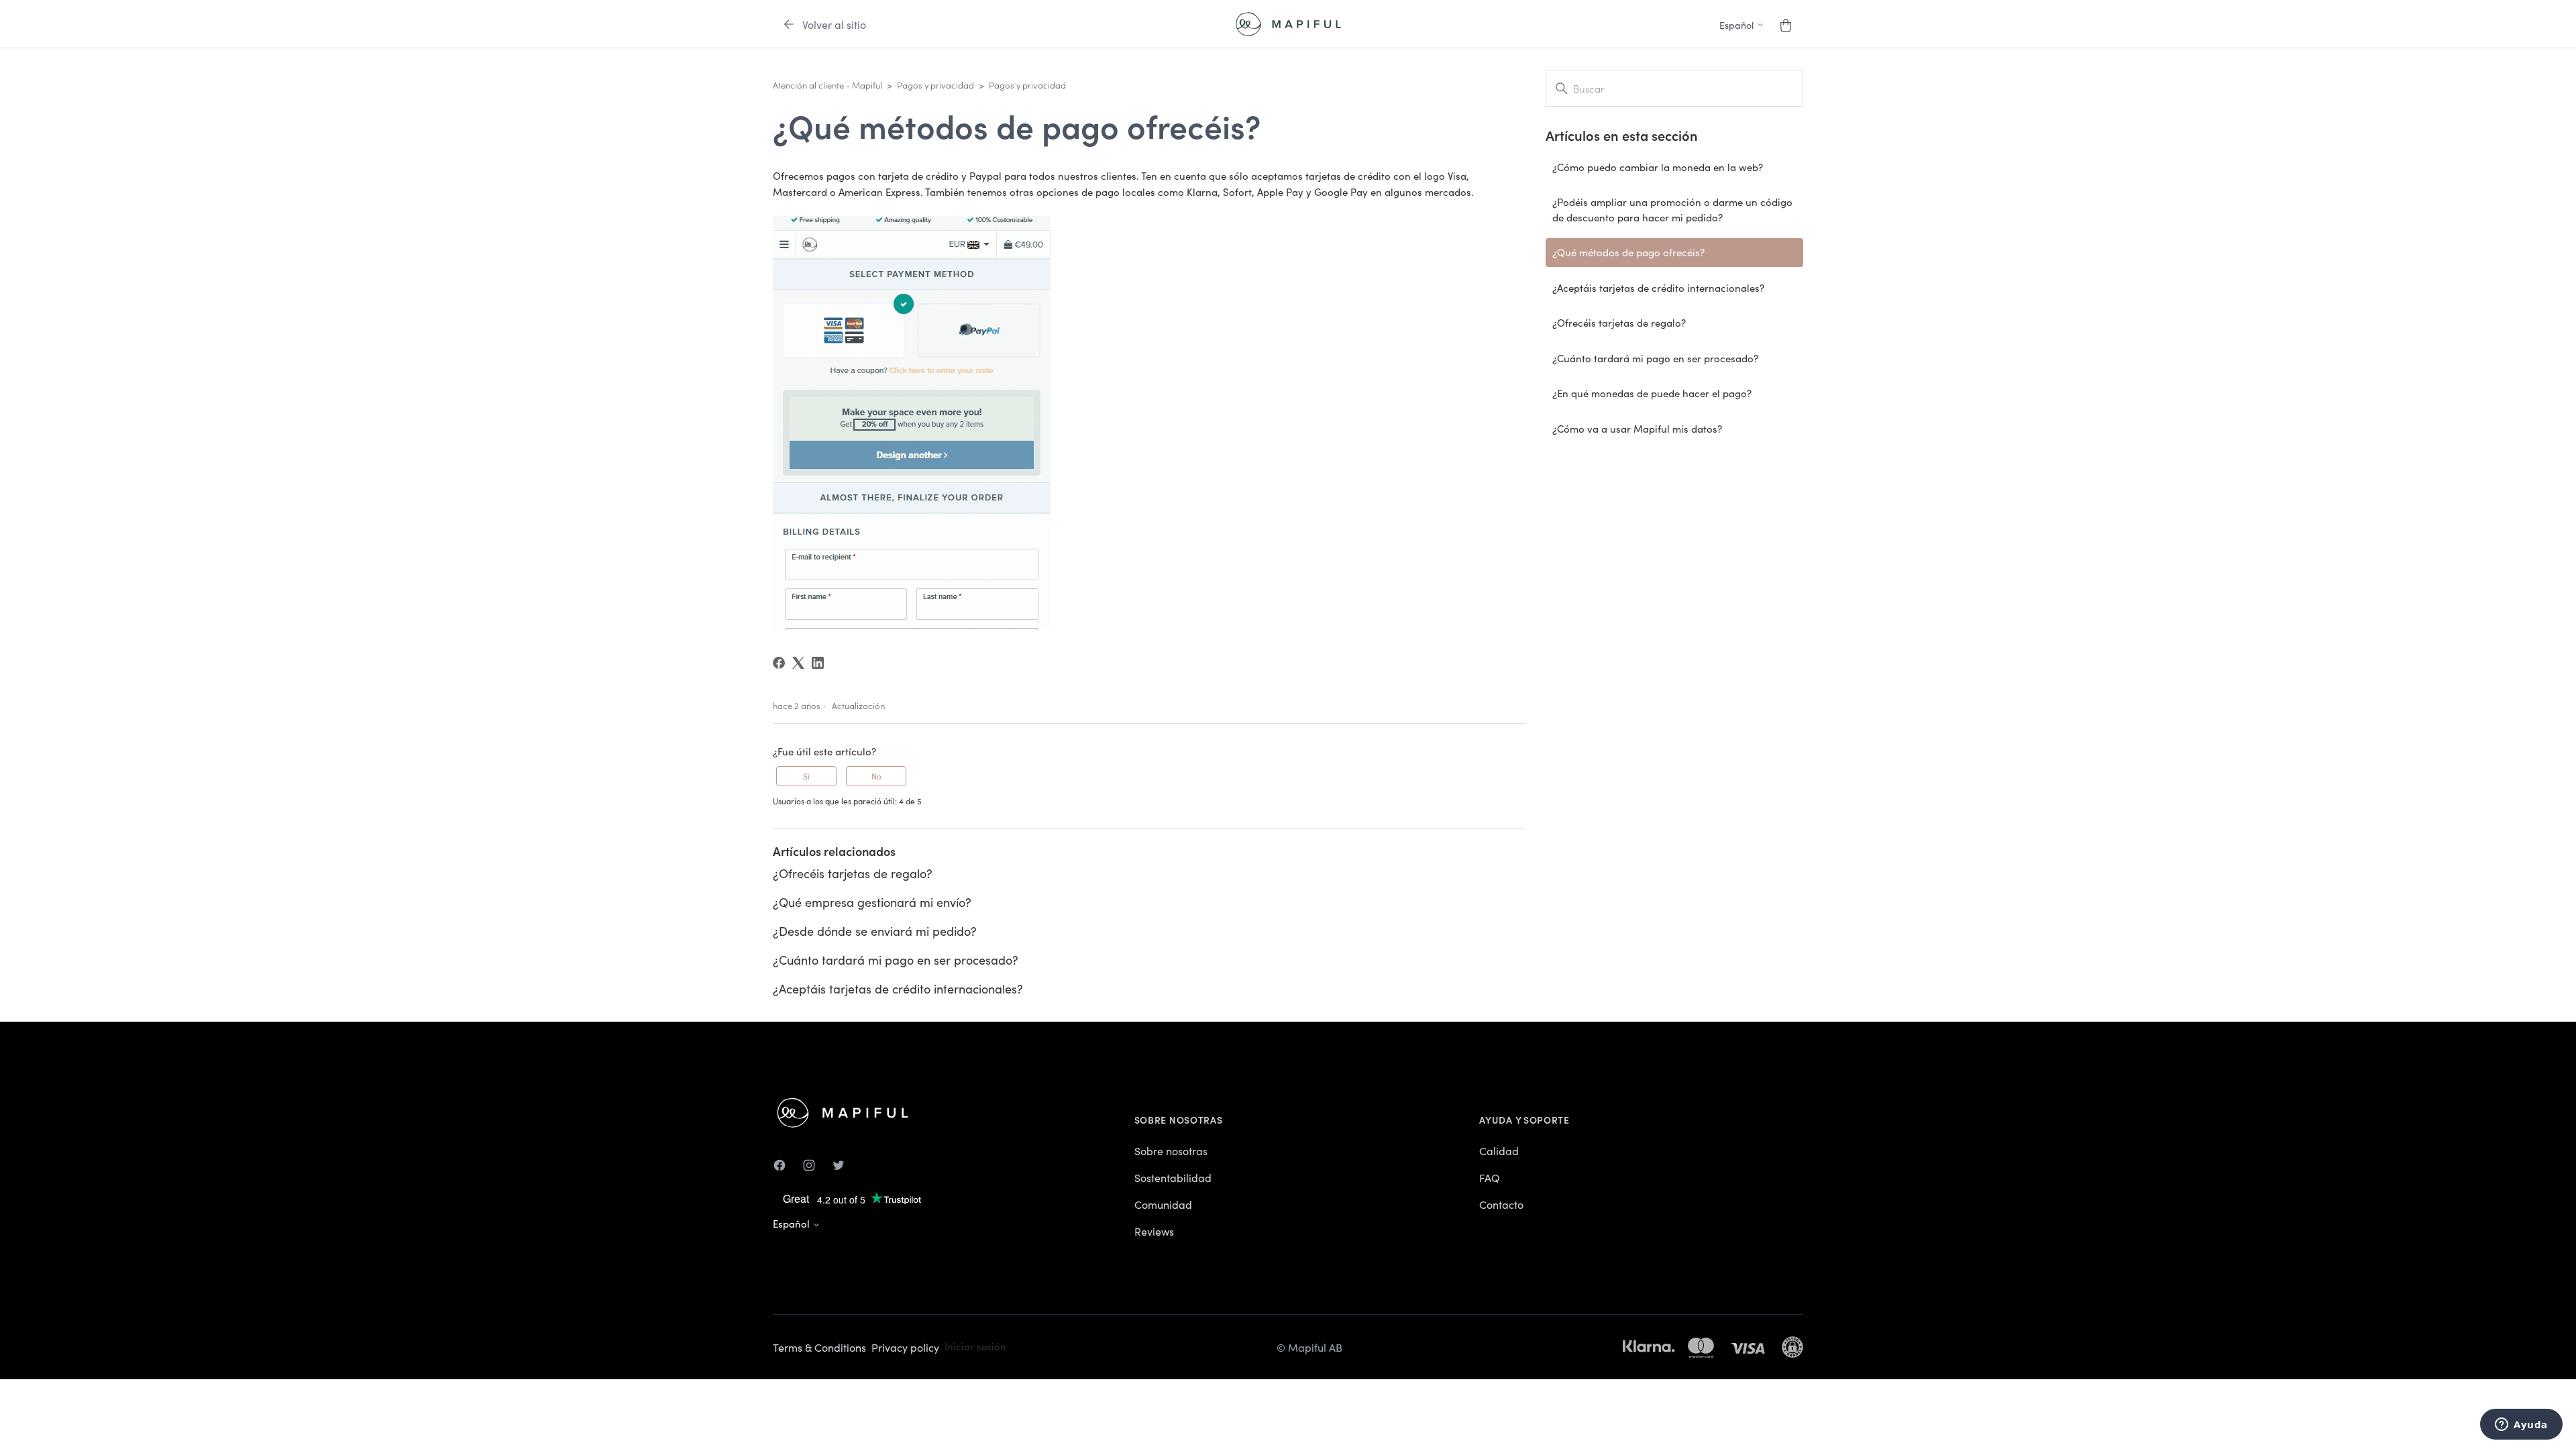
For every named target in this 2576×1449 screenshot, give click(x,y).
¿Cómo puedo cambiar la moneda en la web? (1658, 167)
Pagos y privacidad (935, 85)
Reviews (1154, 1231)
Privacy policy (905, 1347)
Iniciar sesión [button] (975, 1346)
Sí (806, 776)
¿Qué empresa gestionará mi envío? (872, 902)
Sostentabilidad (1173, 1177)
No (876, 776)
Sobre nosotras (1171, 1150)
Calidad (1499, 1150)
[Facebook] (779, 663)
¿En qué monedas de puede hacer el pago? (1652, 393)
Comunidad (1163, 1204)
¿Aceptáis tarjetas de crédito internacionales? (898, 988)
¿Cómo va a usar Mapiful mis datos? (1637, 428)
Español (793, 1223)
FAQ (1490, 1177)
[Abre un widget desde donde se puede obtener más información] (2521, 1426)
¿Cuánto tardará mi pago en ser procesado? (896, 960)
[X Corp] (798, 663)
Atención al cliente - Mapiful (827, 85)
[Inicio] (1288, 24)
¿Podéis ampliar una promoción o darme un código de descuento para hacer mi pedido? (1672, 209)
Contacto (1501, 1204)
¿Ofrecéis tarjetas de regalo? (853, 873)
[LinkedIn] (818, 663)
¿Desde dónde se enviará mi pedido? (875, 931)
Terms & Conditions (819, 1347)
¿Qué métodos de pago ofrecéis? (1628, 252)
